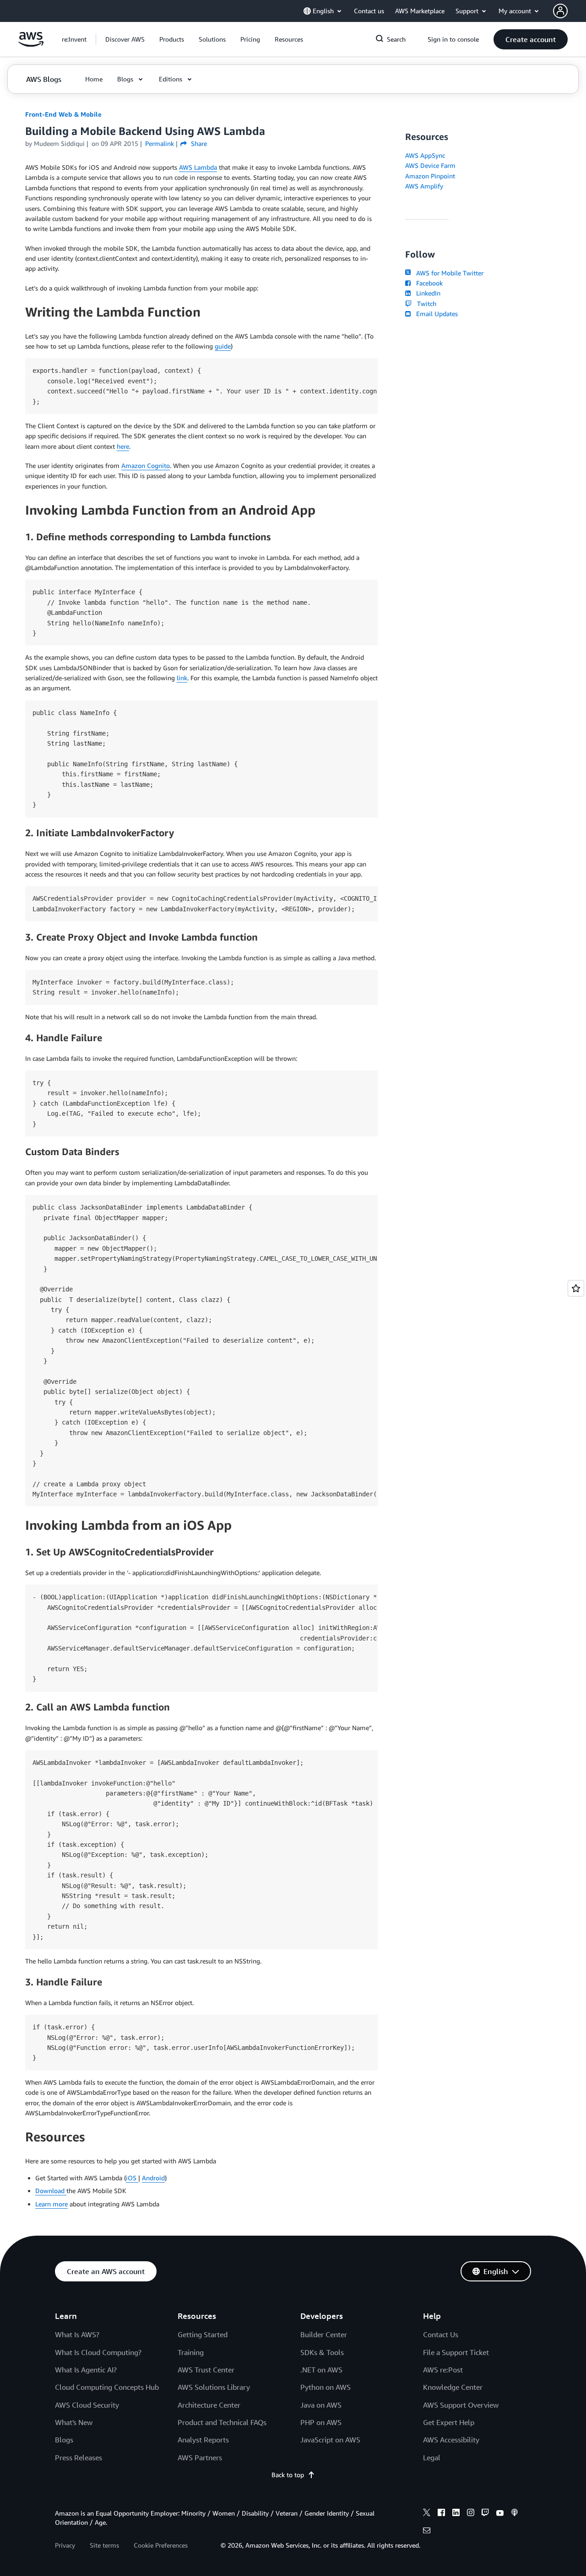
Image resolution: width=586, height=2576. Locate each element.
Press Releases (79, 2458)
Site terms (104, 2545)
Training (191, 2352)
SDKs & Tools (322, 2352)
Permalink (160, 143)
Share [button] (198, 143)
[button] (125, 39)
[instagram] (471, 2514)
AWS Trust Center (206, 2370)
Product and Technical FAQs (222, 2422)
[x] (427, 2514)
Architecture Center (209, 2405)
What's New (74, 2422)
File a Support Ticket (456, 2352)
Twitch (425, 304)
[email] (427, 2532)
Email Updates (435, 314)
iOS (132, 2178)
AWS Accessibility (451, 2440)
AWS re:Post (443, 2370)
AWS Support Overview (461, 2405)
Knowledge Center (453, 2387)
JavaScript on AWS (330, 2440)
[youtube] (500, 2514)
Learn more (52, 2204)
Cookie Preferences (161, 2545)
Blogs (64, 2440)
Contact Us (441, 2334)
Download (51, 2191)
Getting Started (203, 2334)
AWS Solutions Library (214, 2387)
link (182, 678)
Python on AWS (326, 2387)
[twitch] (485, 2514)
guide (223, 346)
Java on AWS (321, 2405)
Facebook (428, 283)
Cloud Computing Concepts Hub (107, 2387)
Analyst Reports (203, 2440)
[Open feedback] (576, 1288)
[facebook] (441, 2514)
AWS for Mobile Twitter (448, 273)
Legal (432, 2458)
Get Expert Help (449, 2422)
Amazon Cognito (146, 465)
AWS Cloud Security (87, 2405)
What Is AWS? (77, 2334)
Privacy (65, 2545)
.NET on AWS (321, 2370)
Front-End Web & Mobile (63, 114)
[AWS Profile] (560, 11)
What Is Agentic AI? (86, 2370)
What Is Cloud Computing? (98, 2352)
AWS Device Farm (430, 165)
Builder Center (324, 2334)
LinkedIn (426, 293)
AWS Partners (200, 2458)
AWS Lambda (198, 167)
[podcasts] (515, 2514)
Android (153, 2178)
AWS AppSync (425, 155)
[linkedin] (456, 2514)
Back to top (288, 2475)
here (123, 446)
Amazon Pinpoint (430, 176)
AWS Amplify (424, 186)
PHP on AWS (321, 2422)
